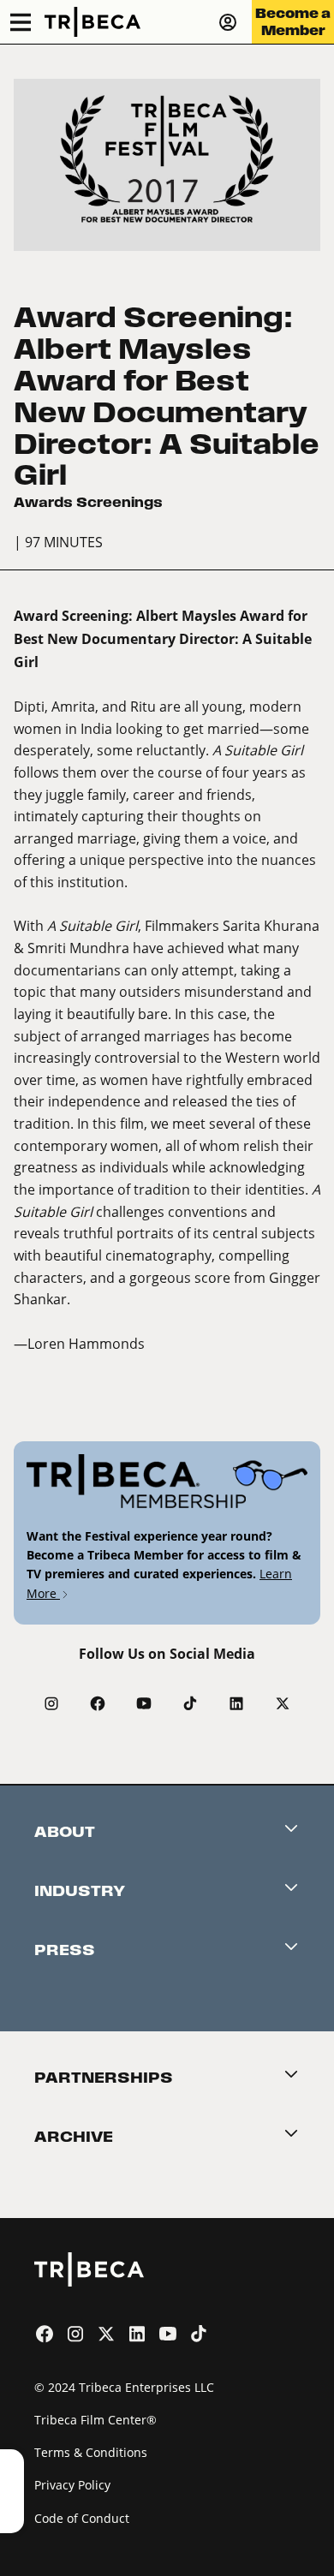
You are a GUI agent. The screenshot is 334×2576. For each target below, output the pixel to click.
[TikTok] (190, 1703)
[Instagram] (51, 1703)
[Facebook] (98, 1703)
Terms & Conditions (91, 2452)
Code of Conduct (82, 2518)
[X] (283, 1703)
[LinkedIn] (236, 1703)
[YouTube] (144, 1703)
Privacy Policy (72, 2485)
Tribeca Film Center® (95, 2420)
